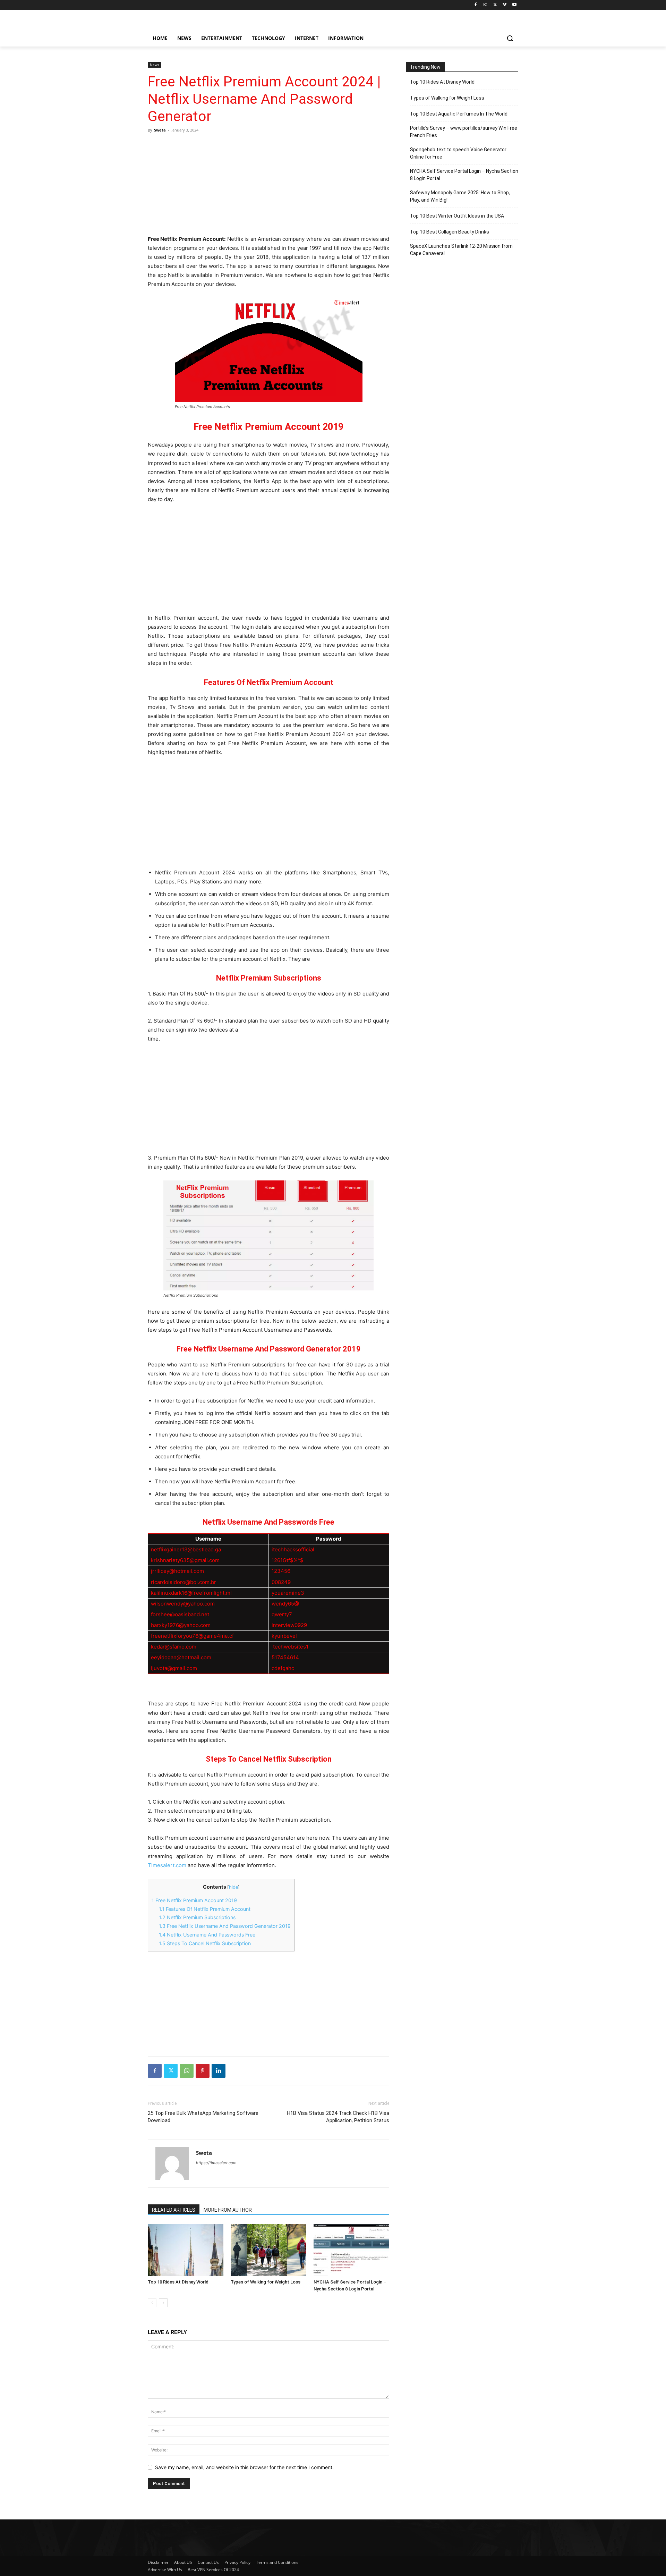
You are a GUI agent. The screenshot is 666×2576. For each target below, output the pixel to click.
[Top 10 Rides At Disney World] (186, 2250)
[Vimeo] (505, 5)
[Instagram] (485, 5)
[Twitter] (495, 5)
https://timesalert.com (216, 2163)
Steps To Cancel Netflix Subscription (205, 1943)
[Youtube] (514, 5)
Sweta (160, 130)
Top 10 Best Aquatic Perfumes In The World (459, 114)
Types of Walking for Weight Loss (266, 2282)
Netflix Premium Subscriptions (197, 1917)
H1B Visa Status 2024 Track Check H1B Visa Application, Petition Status (338, 2117)
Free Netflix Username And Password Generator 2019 (225, 1926)
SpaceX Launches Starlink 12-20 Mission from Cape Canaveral (461, 250)
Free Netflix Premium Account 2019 (194, 1900)
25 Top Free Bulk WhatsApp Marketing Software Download (203, 2117)
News (155, 65)
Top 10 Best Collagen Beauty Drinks (450, 232)
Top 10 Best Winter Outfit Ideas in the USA (457, 216)
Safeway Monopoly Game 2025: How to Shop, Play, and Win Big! (460, 196)
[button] (510, 38)
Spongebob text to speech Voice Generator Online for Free (458, 153)
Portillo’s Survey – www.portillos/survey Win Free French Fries (464, 132)
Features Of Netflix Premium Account (205, 1909)
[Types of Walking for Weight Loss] (268, 2250)
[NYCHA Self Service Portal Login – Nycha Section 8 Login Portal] (351, 2250)
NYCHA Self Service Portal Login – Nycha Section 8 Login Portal (464, 175)
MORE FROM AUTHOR (228, 2210)
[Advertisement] (268, 184)
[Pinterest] (203, 2071)
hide (233, 1887)
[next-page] (163, 2303)
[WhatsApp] (187, 2071)
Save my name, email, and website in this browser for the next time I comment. (244, 2467)
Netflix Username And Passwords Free (207, 1935)
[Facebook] (476, 5)
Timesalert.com (167, 1865)
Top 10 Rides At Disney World (178, 2282)
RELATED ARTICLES (174, 2210)
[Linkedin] (219, 2071)
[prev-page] (152, 2303)
